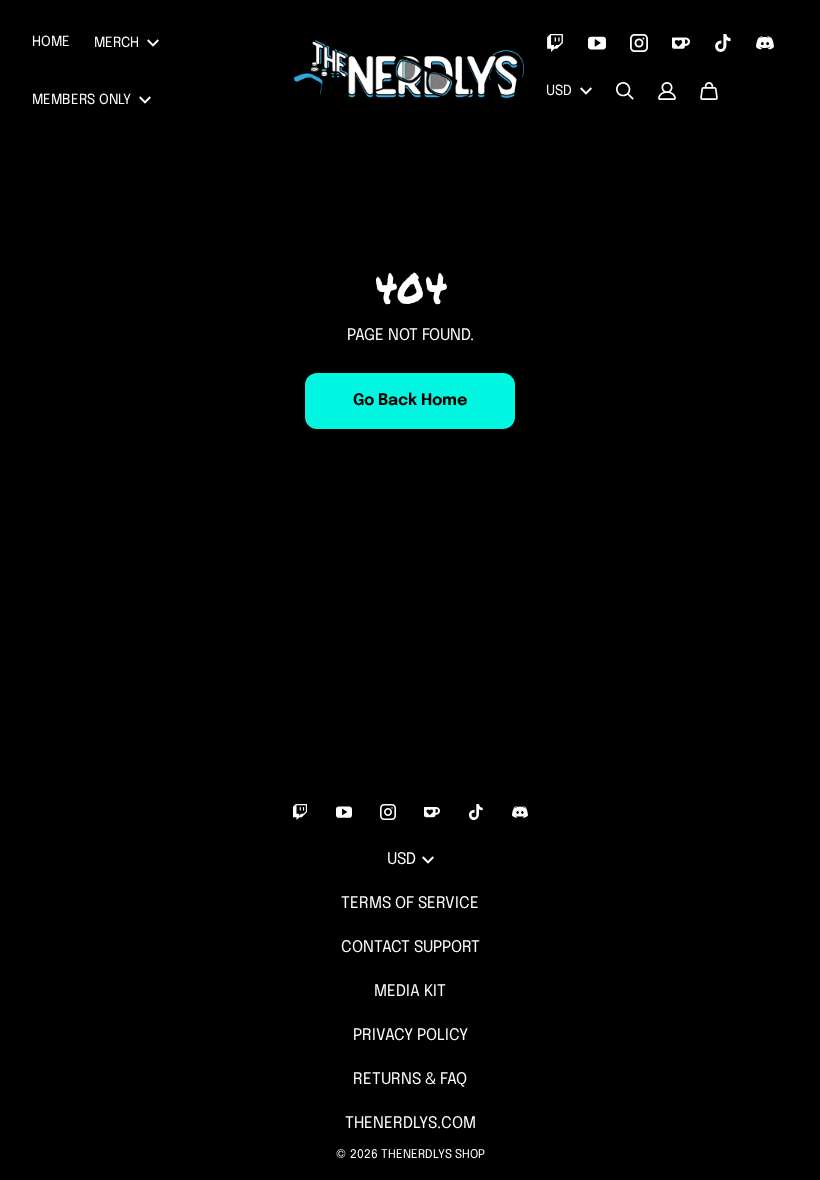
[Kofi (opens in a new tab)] (681, 43)
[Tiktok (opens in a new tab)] (723, 43)
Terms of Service (410, 903)
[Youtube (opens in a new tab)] (597, 43)
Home (51, 42)
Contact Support (410, 947)
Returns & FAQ (410, 1079)
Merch (116, 43)
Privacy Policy (410, 1035)
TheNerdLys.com (410, 1123)
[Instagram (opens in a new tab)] (639, 43)
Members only (81, 100)
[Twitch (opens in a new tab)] (555, 43)
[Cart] (709, 91)
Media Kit (410, 991)
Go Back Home (410, 400)
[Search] (625, 91)
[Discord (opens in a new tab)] (765, 43)
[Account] (667, 91)
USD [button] (559, 91)
